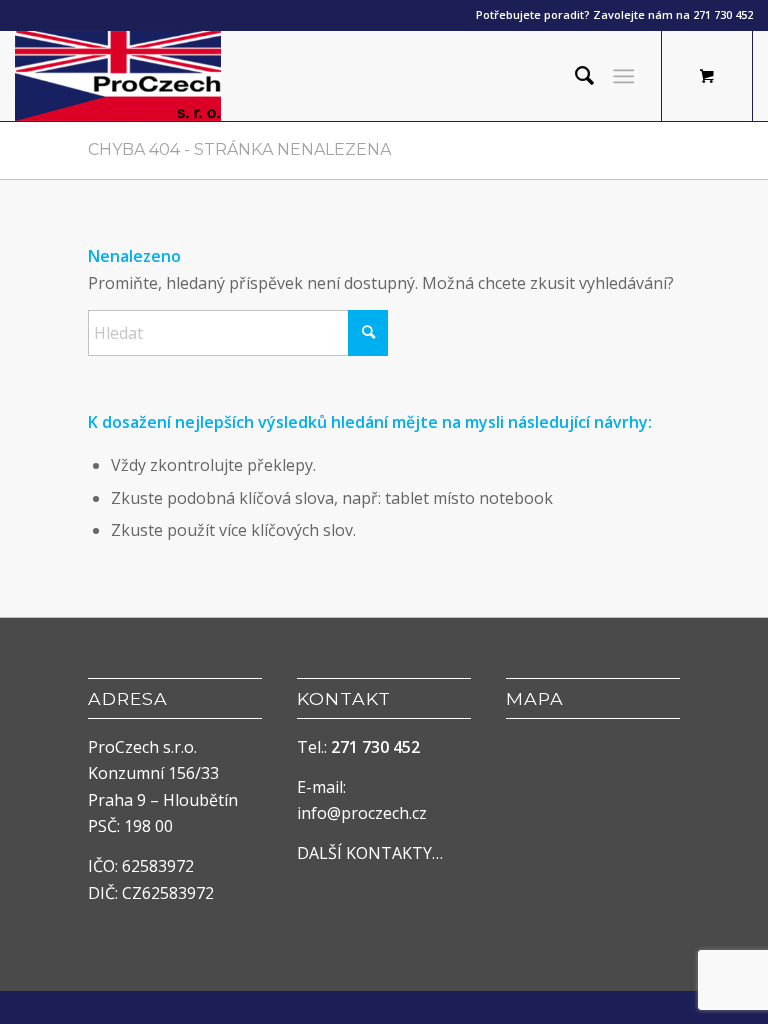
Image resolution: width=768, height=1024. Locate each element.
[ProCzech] (118, 76)
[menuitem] (574, 76)
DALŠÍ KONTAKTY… (370, 853)
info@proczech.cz (362, 813)
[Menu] (623, 76)
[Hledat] (574, 76)
